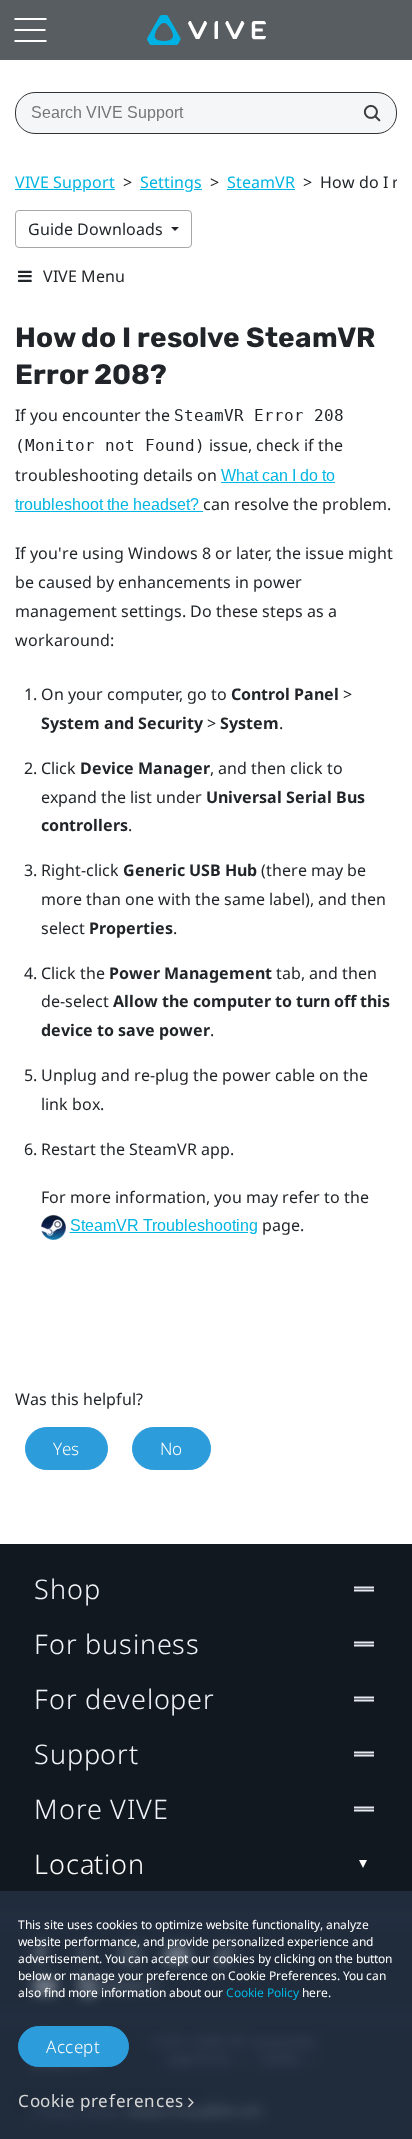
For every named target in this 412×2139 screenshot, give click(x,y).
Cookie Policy (262, 1992)
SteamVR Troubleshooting (164, 1225)
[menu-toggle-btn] (30, 30)
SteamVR (261, 182)
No (171, 1448)
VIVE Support (65, 182)
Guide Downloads (97, 229)
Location (89, 1863)
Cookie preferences (101, 2100)
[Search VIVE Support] (366, 113)
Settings (171, 182)
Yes (66, 1448)
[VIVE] (206, 30)
